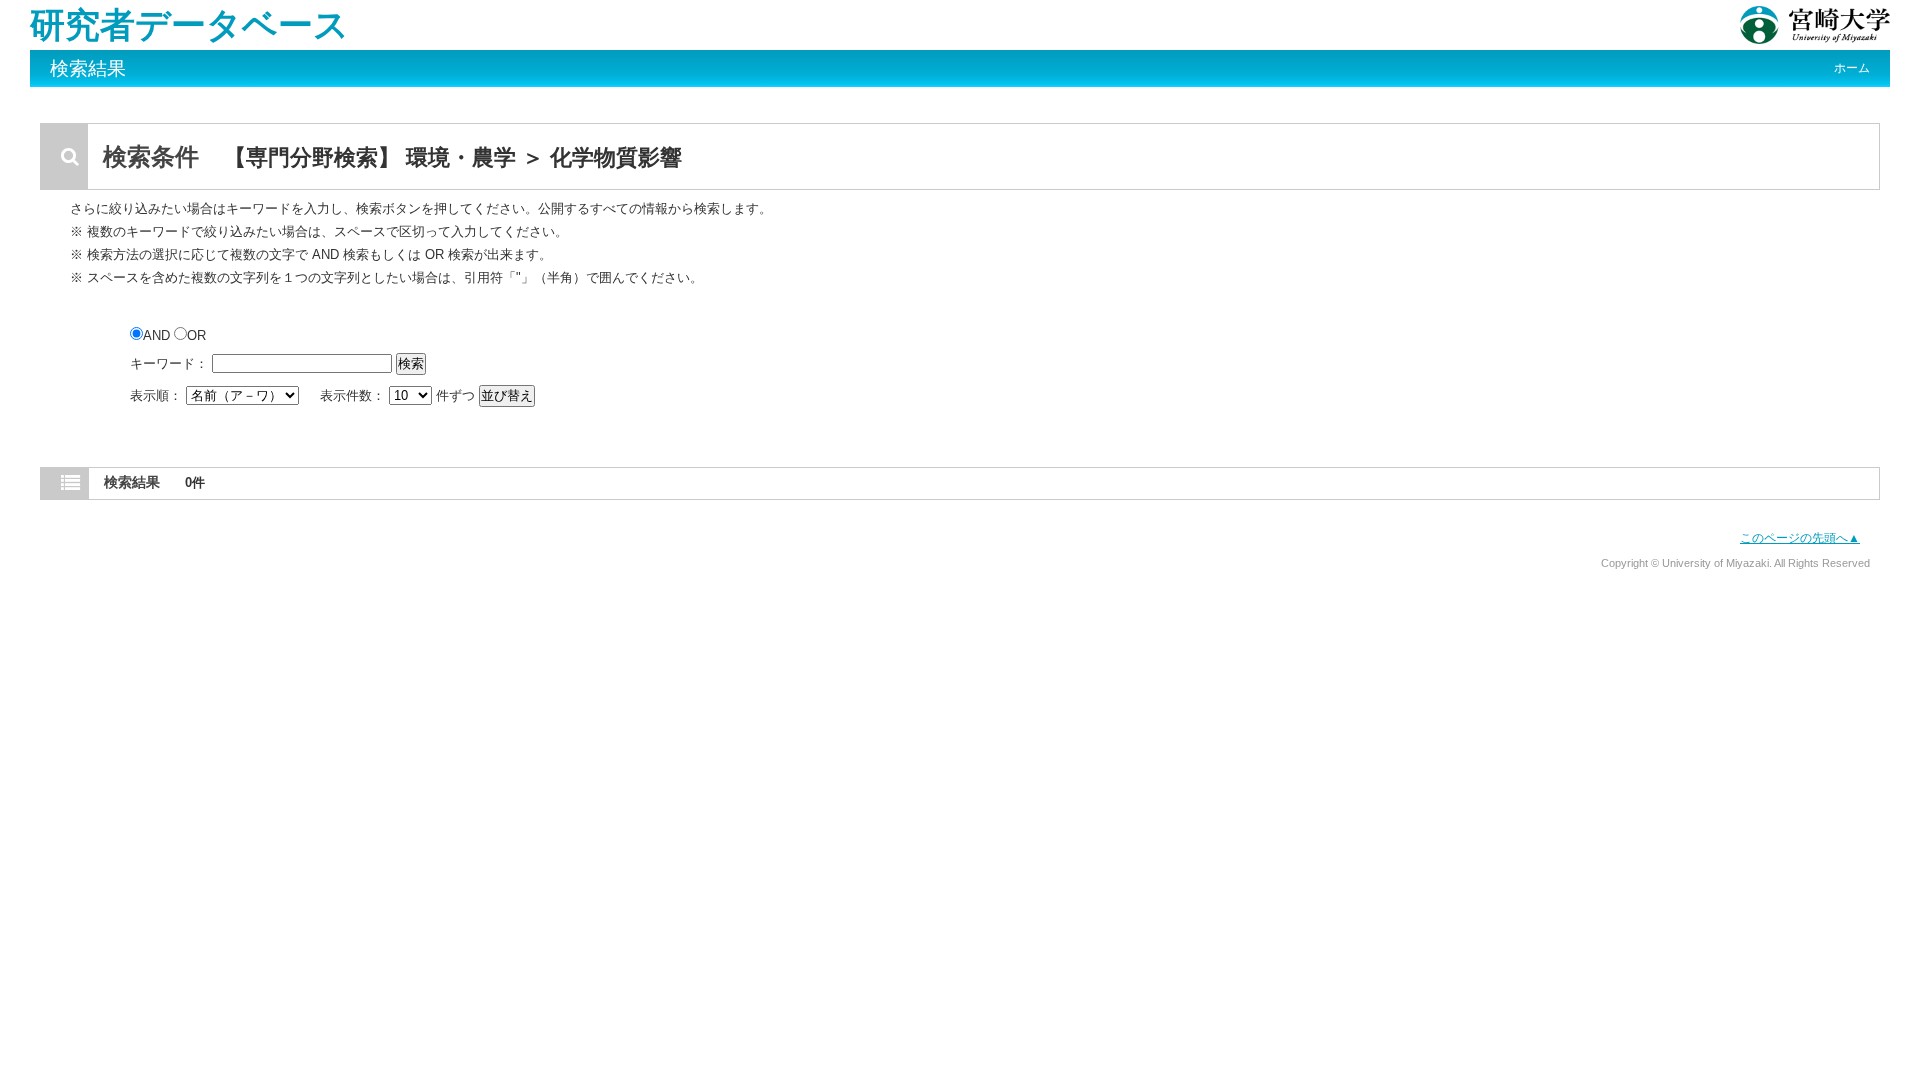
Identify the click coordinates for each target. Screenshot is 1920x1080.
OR (196, 335)
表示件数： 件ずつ (399, 395)
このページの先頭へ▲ (1800, 538)
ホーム (1852, 68)
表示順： (158, 395)
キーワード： (169, 363)
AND (158, 335)
